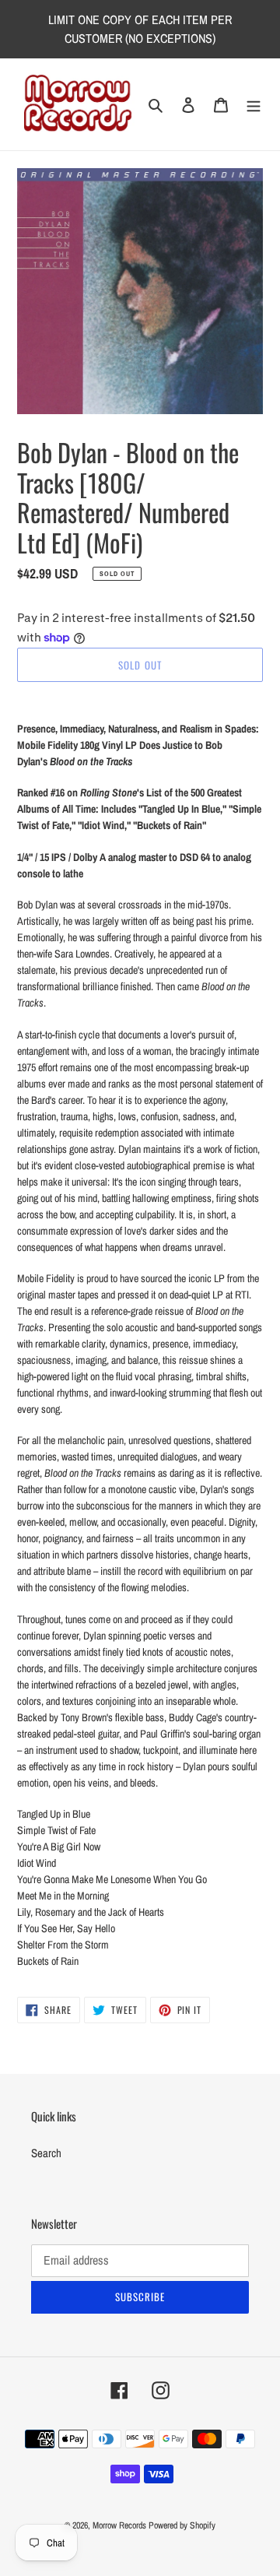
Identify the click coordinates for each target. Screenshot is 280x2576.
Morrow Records (119, 2525)
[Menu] (254, 105)
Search (46, 2153)
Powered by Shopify (182, 2525)
